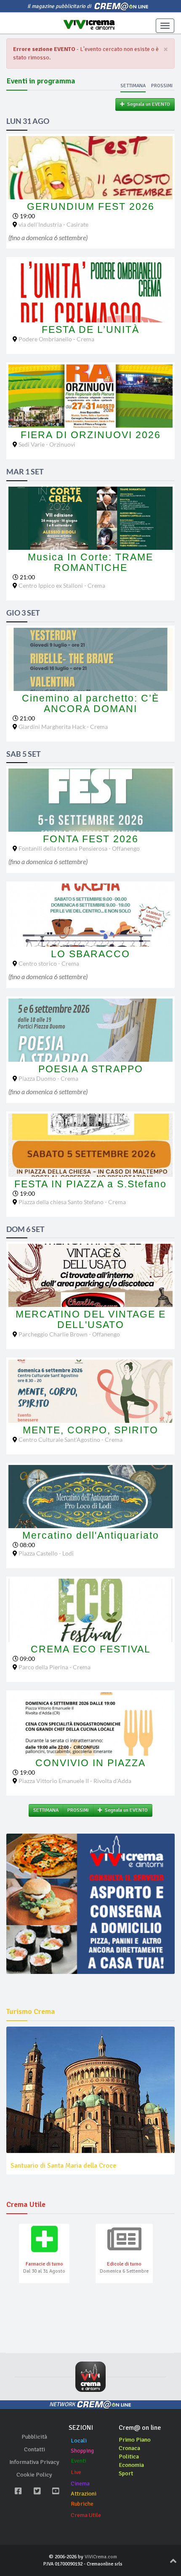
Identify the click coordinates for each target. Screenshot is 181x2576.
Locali (79, 2441)
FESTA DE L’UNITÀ (90, 329)
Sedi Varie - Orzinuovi (47, 444)
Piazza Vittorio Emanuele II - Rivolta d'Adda (75, 1781)
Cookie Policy (34, 2475)
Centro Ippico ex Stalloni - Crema (62, 585)
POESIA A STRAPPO (91, 1069)
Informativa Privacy (34, 2462)
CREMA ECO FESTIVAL (91, 1649)
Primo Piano (135, 2440)
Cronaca (129, 2448)
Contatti (35, 2449)
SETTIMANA (46, 1810)
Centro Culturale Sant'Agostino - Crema (71, 1439)
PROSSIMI (78, 1810)
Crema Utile (86, 2515)
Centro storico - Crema (49, 963)
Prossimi (162, 86)
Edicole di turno (124, 2264)
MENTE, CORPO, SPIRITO (90, 1430)
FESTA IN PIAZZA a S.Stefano (90, 1184)
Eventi (79, 2461)
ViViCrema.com (101, 2557)
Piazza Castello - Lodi (46, 1553)
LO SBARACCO (90, 954)
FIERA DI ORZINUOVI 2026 (91, 435)
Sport (126, 2473)
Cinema (80, 2484)
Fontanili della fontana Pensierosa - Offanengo (79, 848)
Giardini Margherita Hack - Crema (63, 727)
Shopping (82, 2451)
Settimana (133, 86)
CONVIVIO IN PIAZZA (90, 1763)
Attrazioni (84, 2494)
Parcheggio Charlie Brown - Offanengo (69, 1334)
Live (76, 2472)
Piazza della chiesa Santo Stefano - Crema (72, 1202)
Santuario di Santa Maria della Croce (63, 2166)
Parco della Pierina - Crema (55, 1667)
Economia (131, 2465)
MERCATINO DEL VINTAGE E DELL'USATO (91, 1319)
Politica (129, 2457)
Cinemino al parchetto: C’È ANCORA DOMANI (90, 703)
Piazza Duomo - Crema (48, 1078)
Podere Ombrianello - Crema (56, 339)
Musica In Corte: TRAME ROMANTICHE (90, 562)
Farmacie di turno (44, 2264)
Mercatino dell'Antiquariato (91, 1535)
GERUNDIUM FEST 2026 (91, 206)
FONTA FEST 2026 (91, 839)
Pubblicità (34, 2437)
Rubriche (82, 2504)
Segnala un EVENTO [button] (147, 104)
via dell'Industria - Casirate (53, 224)
